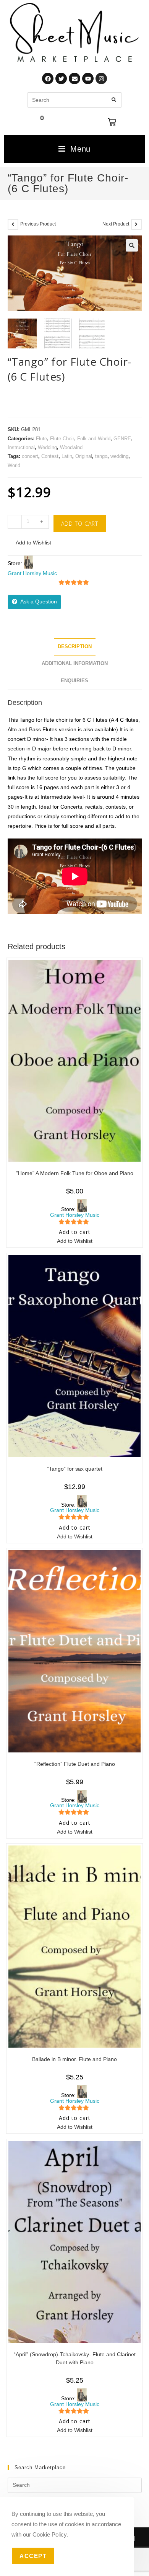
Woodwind (71, 447)
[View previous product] (13, 224)
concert (30, 456)
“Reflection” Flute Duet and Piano (75, 1764)
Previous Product (38, 224)
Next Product (116, 224)
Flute (41, 439)
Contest (50, 456)
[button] (132, 245)
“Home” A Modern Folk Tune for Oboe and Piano (75, 1173)
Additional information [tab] (75, 664)
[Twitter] (61, 78)
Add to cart (80, 524)
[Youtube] (88, 78)
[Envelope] (74, 78)
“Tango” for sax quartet (75, 1469)
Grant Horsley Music (32, 573)
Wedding (47, 447)
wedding (119, 456)
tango (101, 456)
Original (84, 456)
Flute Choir (62, 439)
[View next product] (136, 224)
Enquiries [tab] (74, 681)
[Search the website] (74, 100)
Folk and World (94, 439)
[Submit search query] (114, 100)
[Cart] (112, 122)
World (14, 465)
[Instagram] (101, 78)
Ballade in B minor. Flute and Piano (74, 2059)
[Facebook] (48, 78)
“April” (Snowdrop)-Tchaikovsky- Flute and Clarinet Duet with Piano (75, 2358)
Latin (67, 456)
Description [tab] (75, 647)
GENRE (122, 439)
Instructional (21, 447)
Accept (33, 2556)
